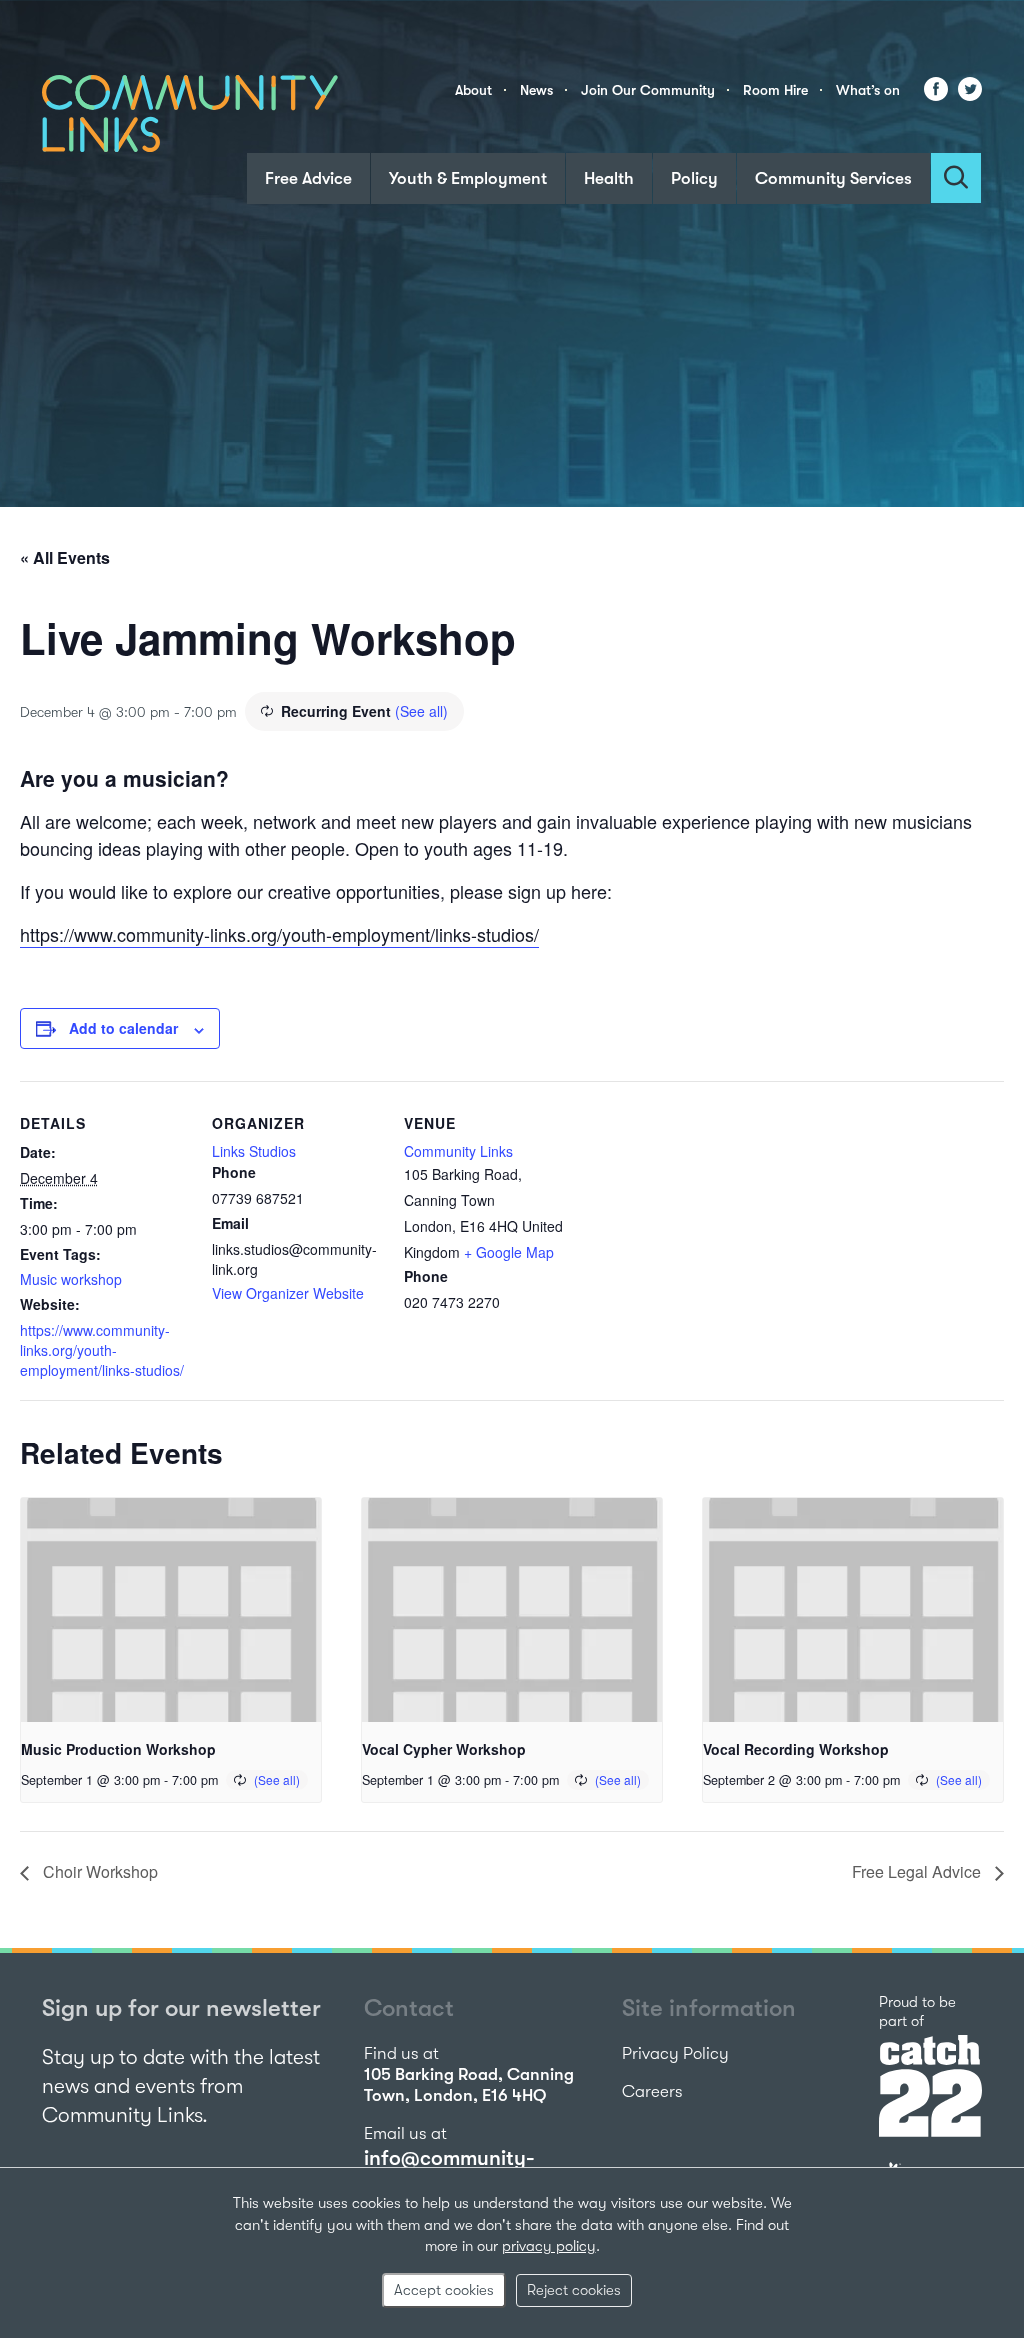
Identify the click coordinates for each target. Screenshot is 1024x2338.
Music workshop (71, 1279)
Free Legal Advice (918, 1871)
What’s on (868, 90)
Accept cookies (444, 2290)
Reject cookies (574, 2290)
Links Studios (254, 1151)
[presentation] (171, 1610)
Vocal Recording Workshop (796, 1749)
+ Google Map (509, 1252)
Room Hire (775, 90)
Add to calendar (123, 1028)
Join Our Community (648, 90)
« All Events (65, 557)
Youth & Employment (468, 178)
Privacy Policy (675, 2053)
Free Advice (308, 178)
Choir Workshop (98, 1871)
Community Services (833, 178)
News (536, 90)
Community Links (458, 1151)
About (473, 90)
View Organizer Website (288, 1293)
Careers (652, 2091)
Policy (694, 178)
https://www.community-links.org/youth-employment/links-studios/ (279, 934)
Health (609, 178)
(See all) (421, 711)
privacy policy (549, 2246)
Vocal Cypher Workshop (444, 1749)
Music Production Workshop (118, 1749)
